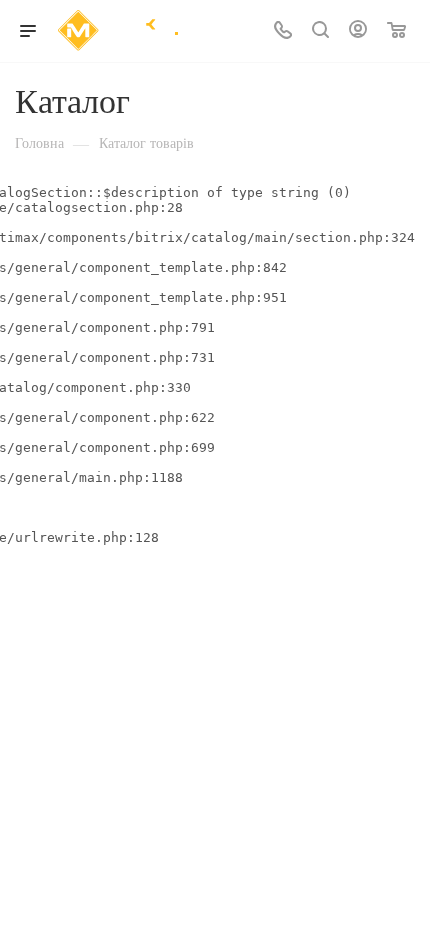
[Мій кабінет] (358, 31)
